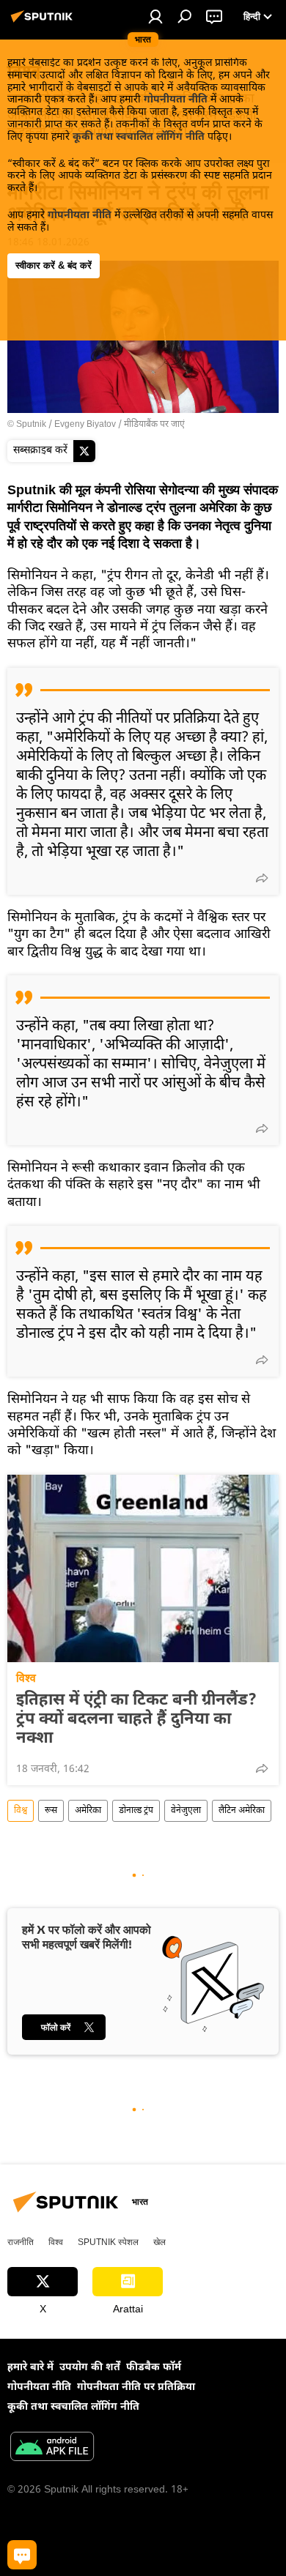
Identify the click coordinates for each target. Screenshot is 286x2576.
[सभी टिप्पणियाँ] (22, 2555)
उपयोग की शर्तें (90, 2368)
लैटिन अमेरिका (242, 1811)
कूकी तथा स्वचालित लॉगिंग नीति (139, 137)
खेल (159, 2242)
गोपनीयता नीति (176, 100)
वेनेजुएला (186, 1811)
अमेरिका (88, 1811)
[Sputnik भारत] (44, 23)
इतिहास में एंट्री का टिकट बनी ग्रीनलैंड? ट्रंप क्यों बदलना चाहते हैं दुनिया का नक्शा (136, 1720)
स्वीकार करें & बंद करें (54, 265)
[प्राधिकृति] (155, 16)
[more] (262, 878)
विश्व (26, 1678)
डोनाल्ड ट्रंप (136, 1811)
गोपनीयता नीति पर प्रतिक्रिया (136, 2387)
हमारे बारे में (30, 2368)
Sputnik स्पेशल (108, 2242)
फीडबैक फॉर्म (154, 2368)
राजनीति (21, 2242)
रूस (51, 1811)
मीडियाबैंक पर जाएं (154, 425)
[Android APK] (52, 2449)
